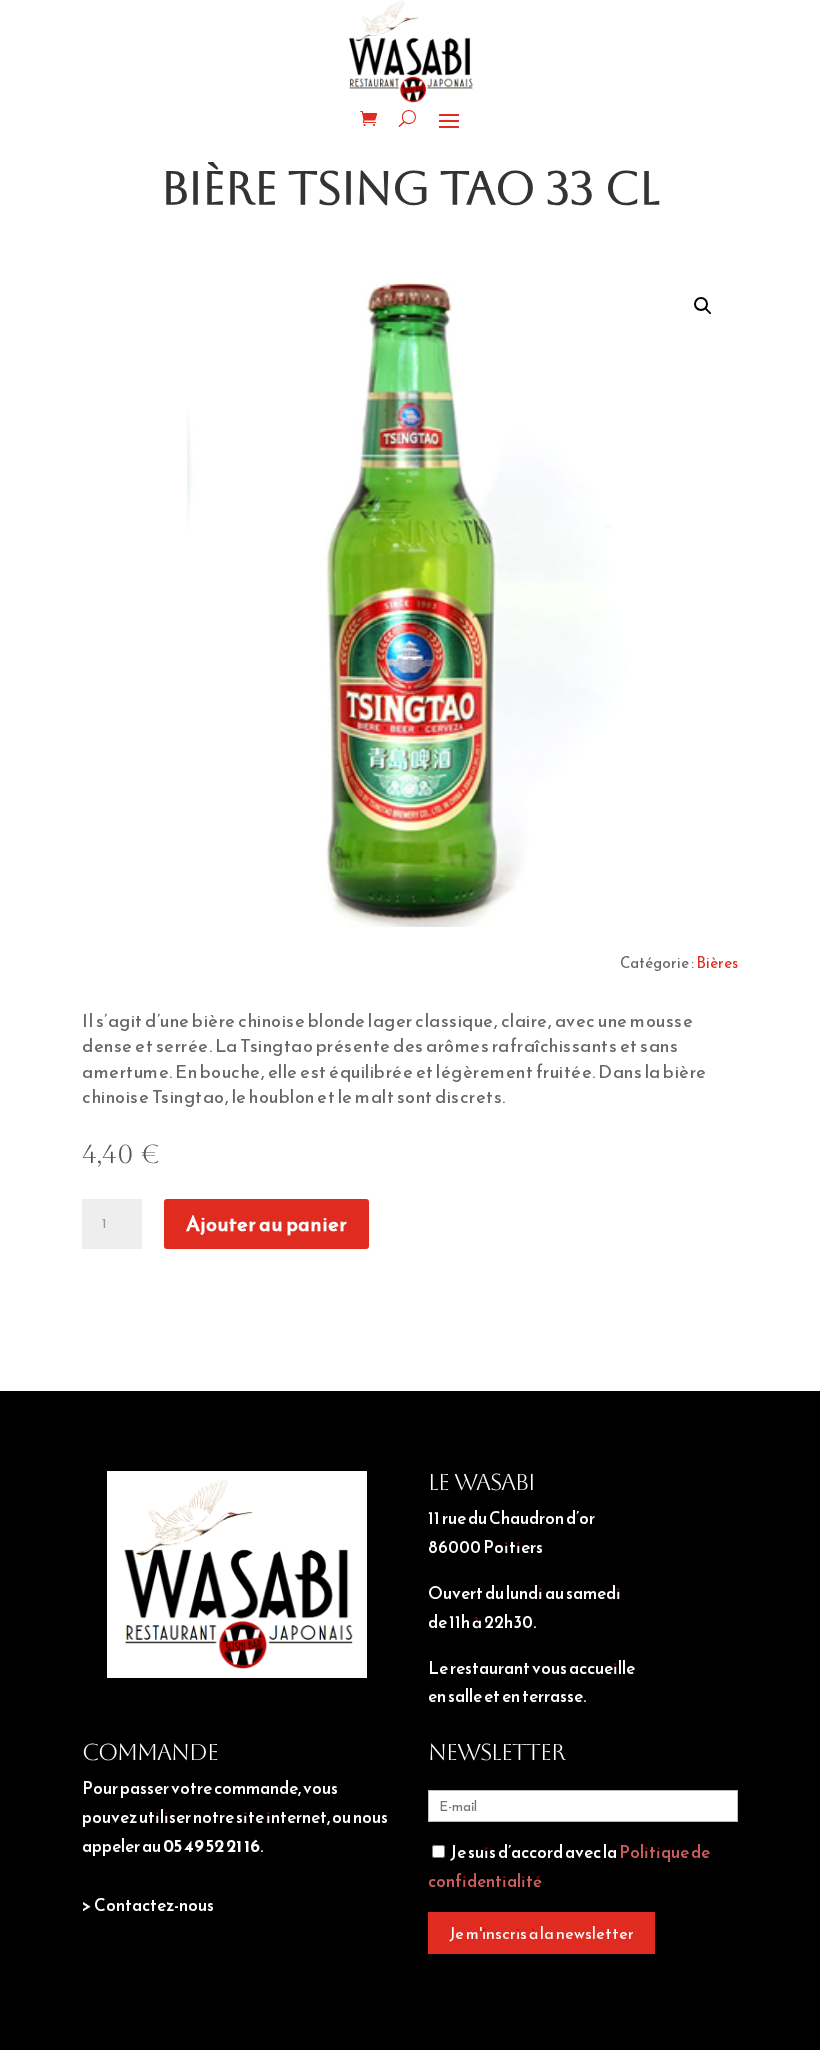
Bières (717, 962)
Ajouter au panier (266, 1224)
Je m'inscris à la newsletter (541, 1933)
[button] (703, 306)
